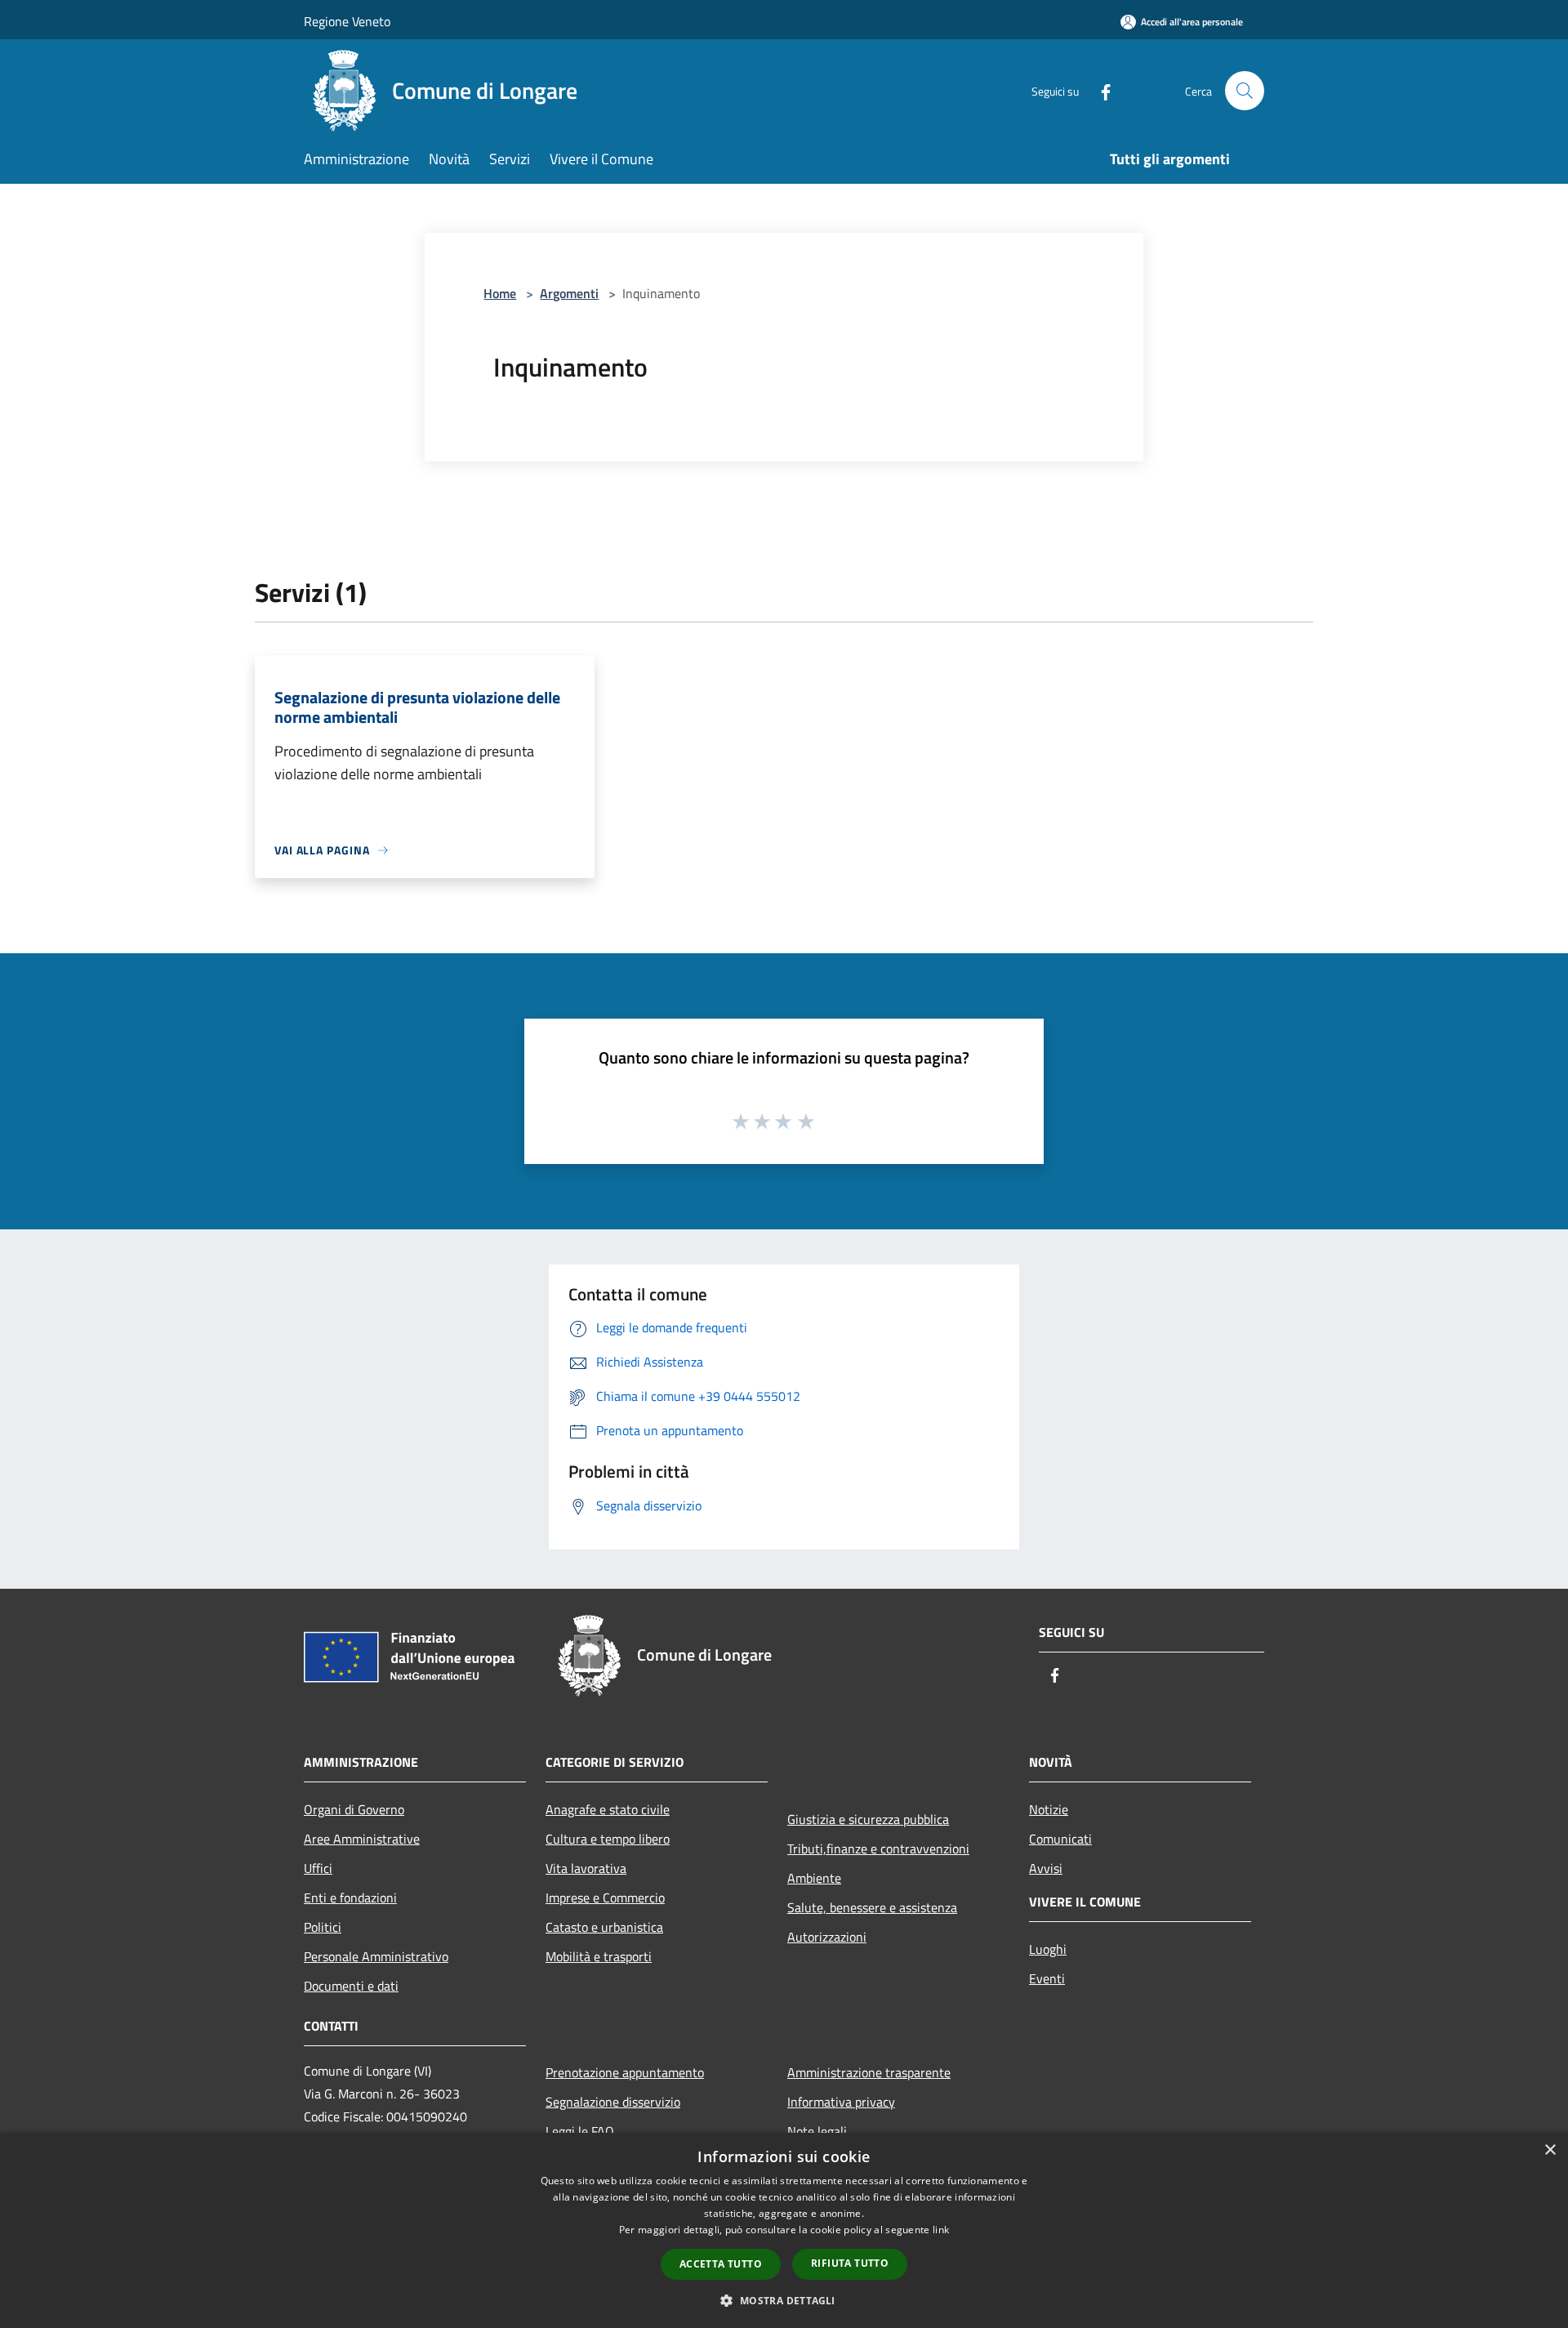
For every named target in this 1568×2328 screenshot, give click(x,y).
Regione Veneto (347, 21)
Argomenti (569, 293)
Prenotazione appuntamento (625, 2072)
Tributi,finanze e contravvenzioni (878, 1849)
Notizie (1049, 1809)
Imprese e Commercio (605, 1898)
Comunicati (1060, 1839)
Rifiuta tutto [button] (850, 2263)
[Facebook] (1099, 90)
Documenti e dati (351, 1986)
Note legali (817, 2131)
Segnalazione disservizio (613, 2102)
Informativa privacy (841, 2102)
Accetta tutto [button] (721, 2264)
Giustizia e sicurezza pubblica (868, 1819)
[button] (784, 2300)
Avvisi (1046, 1868)
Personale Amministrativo (376, 1956)
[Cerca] (1245, 91)
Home (500, 293)
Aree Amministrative (362, 1839)
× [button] (1550, 2150)
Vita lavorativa (586, 1868)
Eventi (1047, 1978)
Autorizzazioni (827, 1937)
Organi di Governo (354, 1809)
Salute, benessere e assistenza (872, 1907)
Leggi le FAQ (580, 2131)
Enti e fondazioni (350, 1898)
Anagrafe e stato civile (608, 1809)
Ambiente (814, 1878)
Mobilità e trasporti (599, 1956)
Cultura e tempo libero (608, 1839)
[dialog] (784, 2230)
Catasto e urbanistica (604, 1927)
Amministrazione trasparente (869, 2072)
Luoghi (1048, 1949)
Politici (323, 1927)
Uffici (318, 1868)
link (941, 2230)
